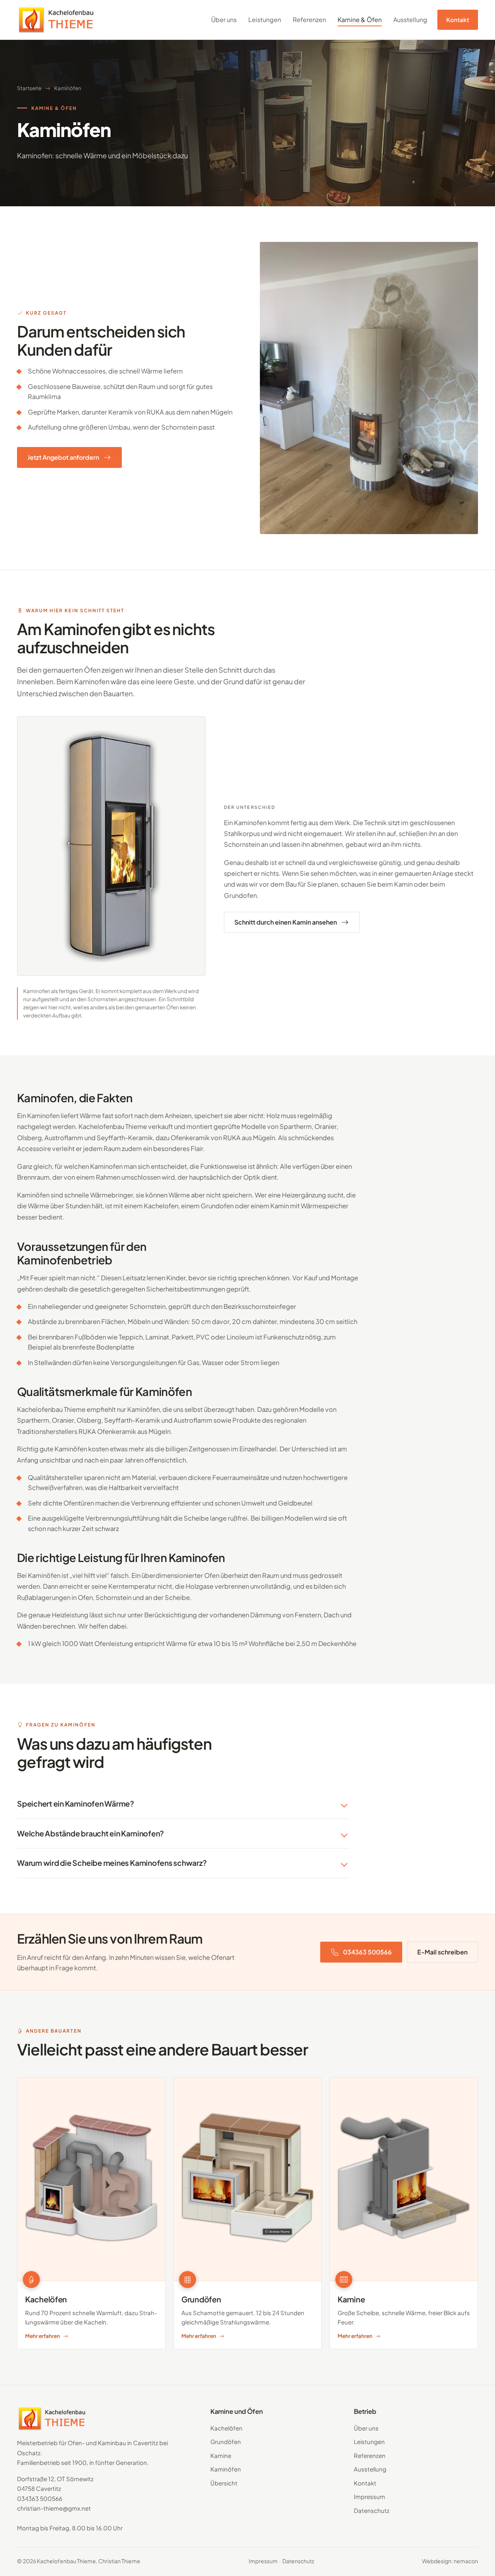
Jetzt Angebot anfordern (63, 457)
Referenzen (309, 20)
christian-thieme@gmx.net (54, 2508)
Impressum (370, 2496)
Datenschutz (372, 2510)
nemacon (466, 2561)
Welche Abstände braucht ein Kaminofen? (90, 1833)
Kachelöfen (226, 2428)
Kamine (221, 2455)
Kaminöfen (226, 2469)
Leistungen (265, 20)
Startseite (29, 88)
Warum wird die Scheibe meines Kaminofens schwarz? (112, 1863)
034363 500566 (367, 1952)
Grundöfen (226, 2442)
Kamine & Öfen (360, 20)
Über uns (224, 20)
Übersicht (224, 2483)
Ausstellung (410, 20)
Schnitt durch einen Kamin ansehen (286, 922)
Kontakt (458, 20)
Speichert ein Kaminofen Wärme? (76, 1804)
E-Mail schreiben (442, 1952)
